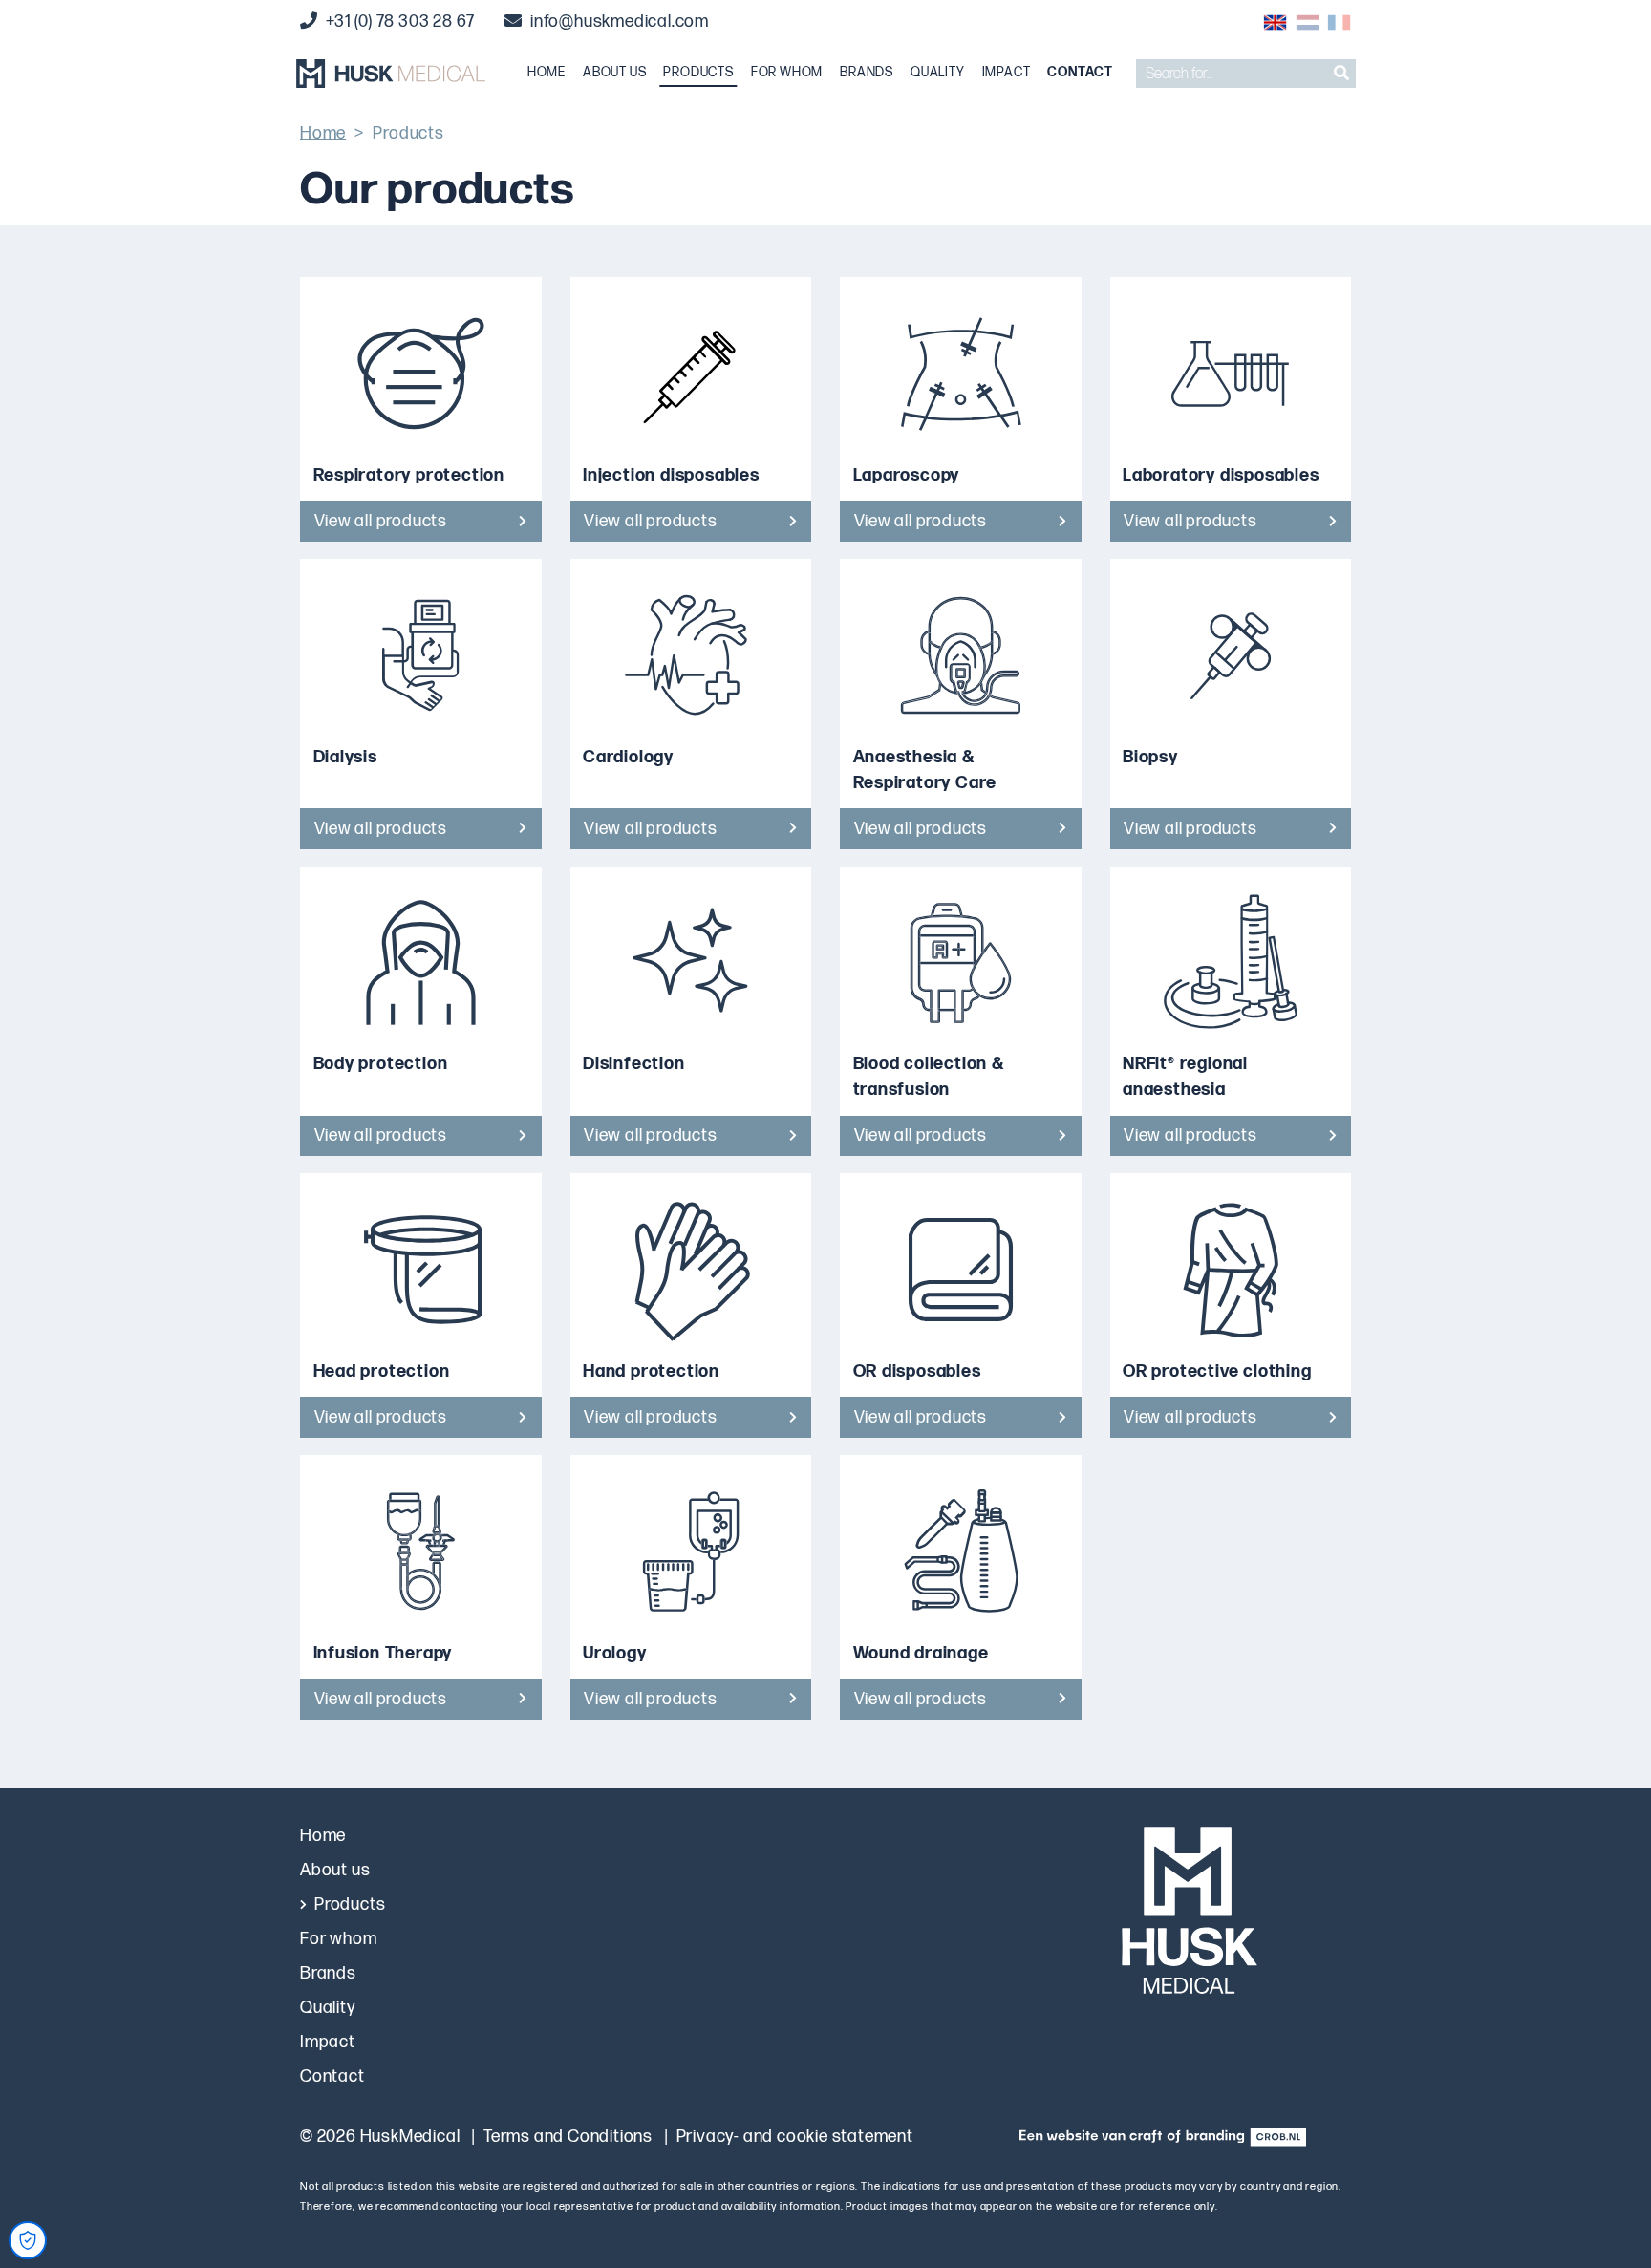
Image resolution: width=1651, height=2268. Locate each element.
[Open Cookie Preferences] (28, 2240)
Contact (1080, 73)
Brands (867, 73)
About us (614, 73)
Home (547, 73)
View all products (381, 521)
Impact (1007, 73)
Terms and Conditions (568, 2137)
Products (698, 73)
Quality (938, 73)
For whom (787, 73)
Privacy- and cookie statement (795, 2137)
